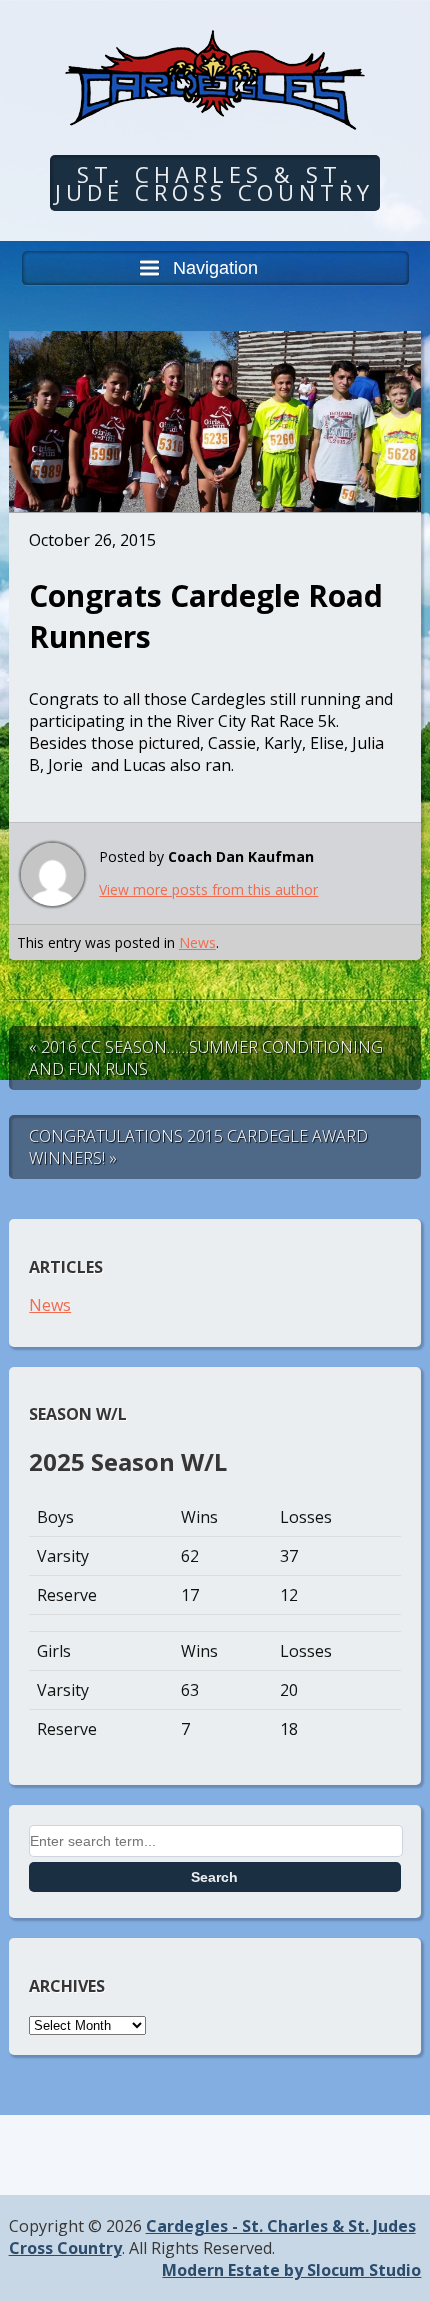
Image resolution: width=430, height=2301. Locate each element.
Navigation (215, 268)
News (197, 942)
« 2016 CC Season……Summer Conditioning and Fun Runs (206, 1058)
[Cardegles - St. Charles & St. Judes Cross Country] (215, 115)
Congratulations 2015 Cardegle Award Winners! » (198, 1147)
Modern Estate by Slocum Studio (291, 2270)
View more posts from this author (208, 889)
